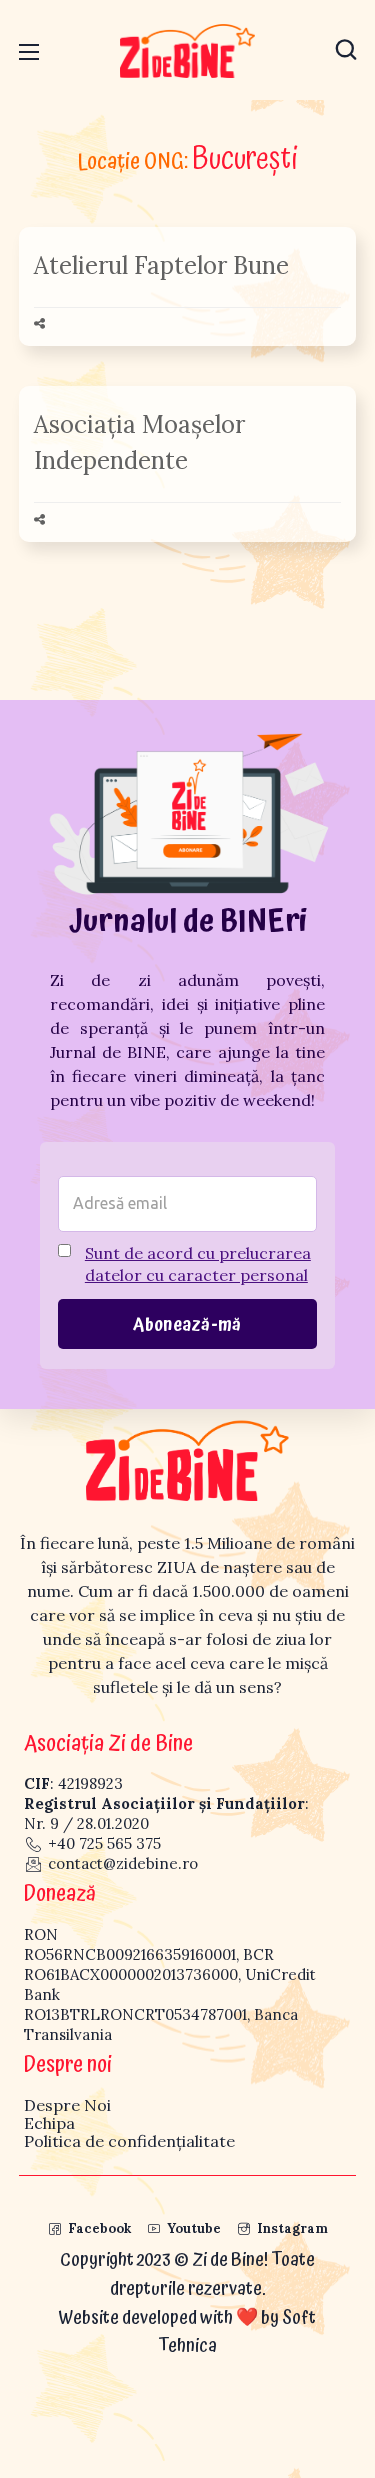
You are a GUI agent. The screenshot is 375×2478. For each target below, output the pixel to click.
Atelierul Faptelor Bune (161, 265)
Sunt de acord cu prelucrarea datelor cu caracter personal (198, 1264)
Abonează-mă (187, 1325)
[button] (346, 50)
